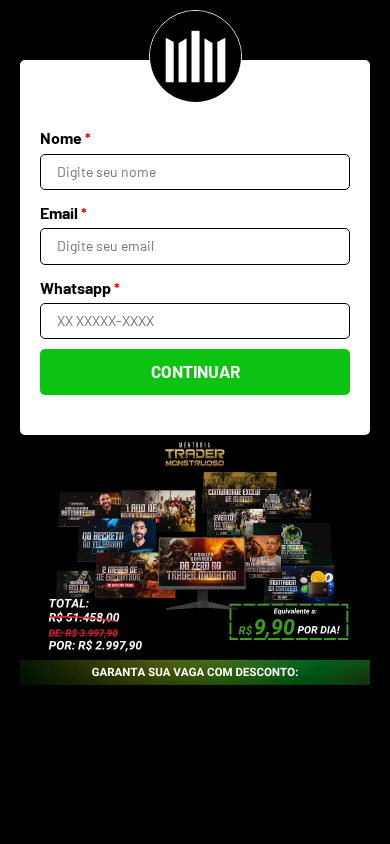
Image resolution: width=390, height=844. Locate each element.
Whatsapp (80, 287)
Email (63, 212)
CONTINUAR (195, 371)
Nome (65, 137)
